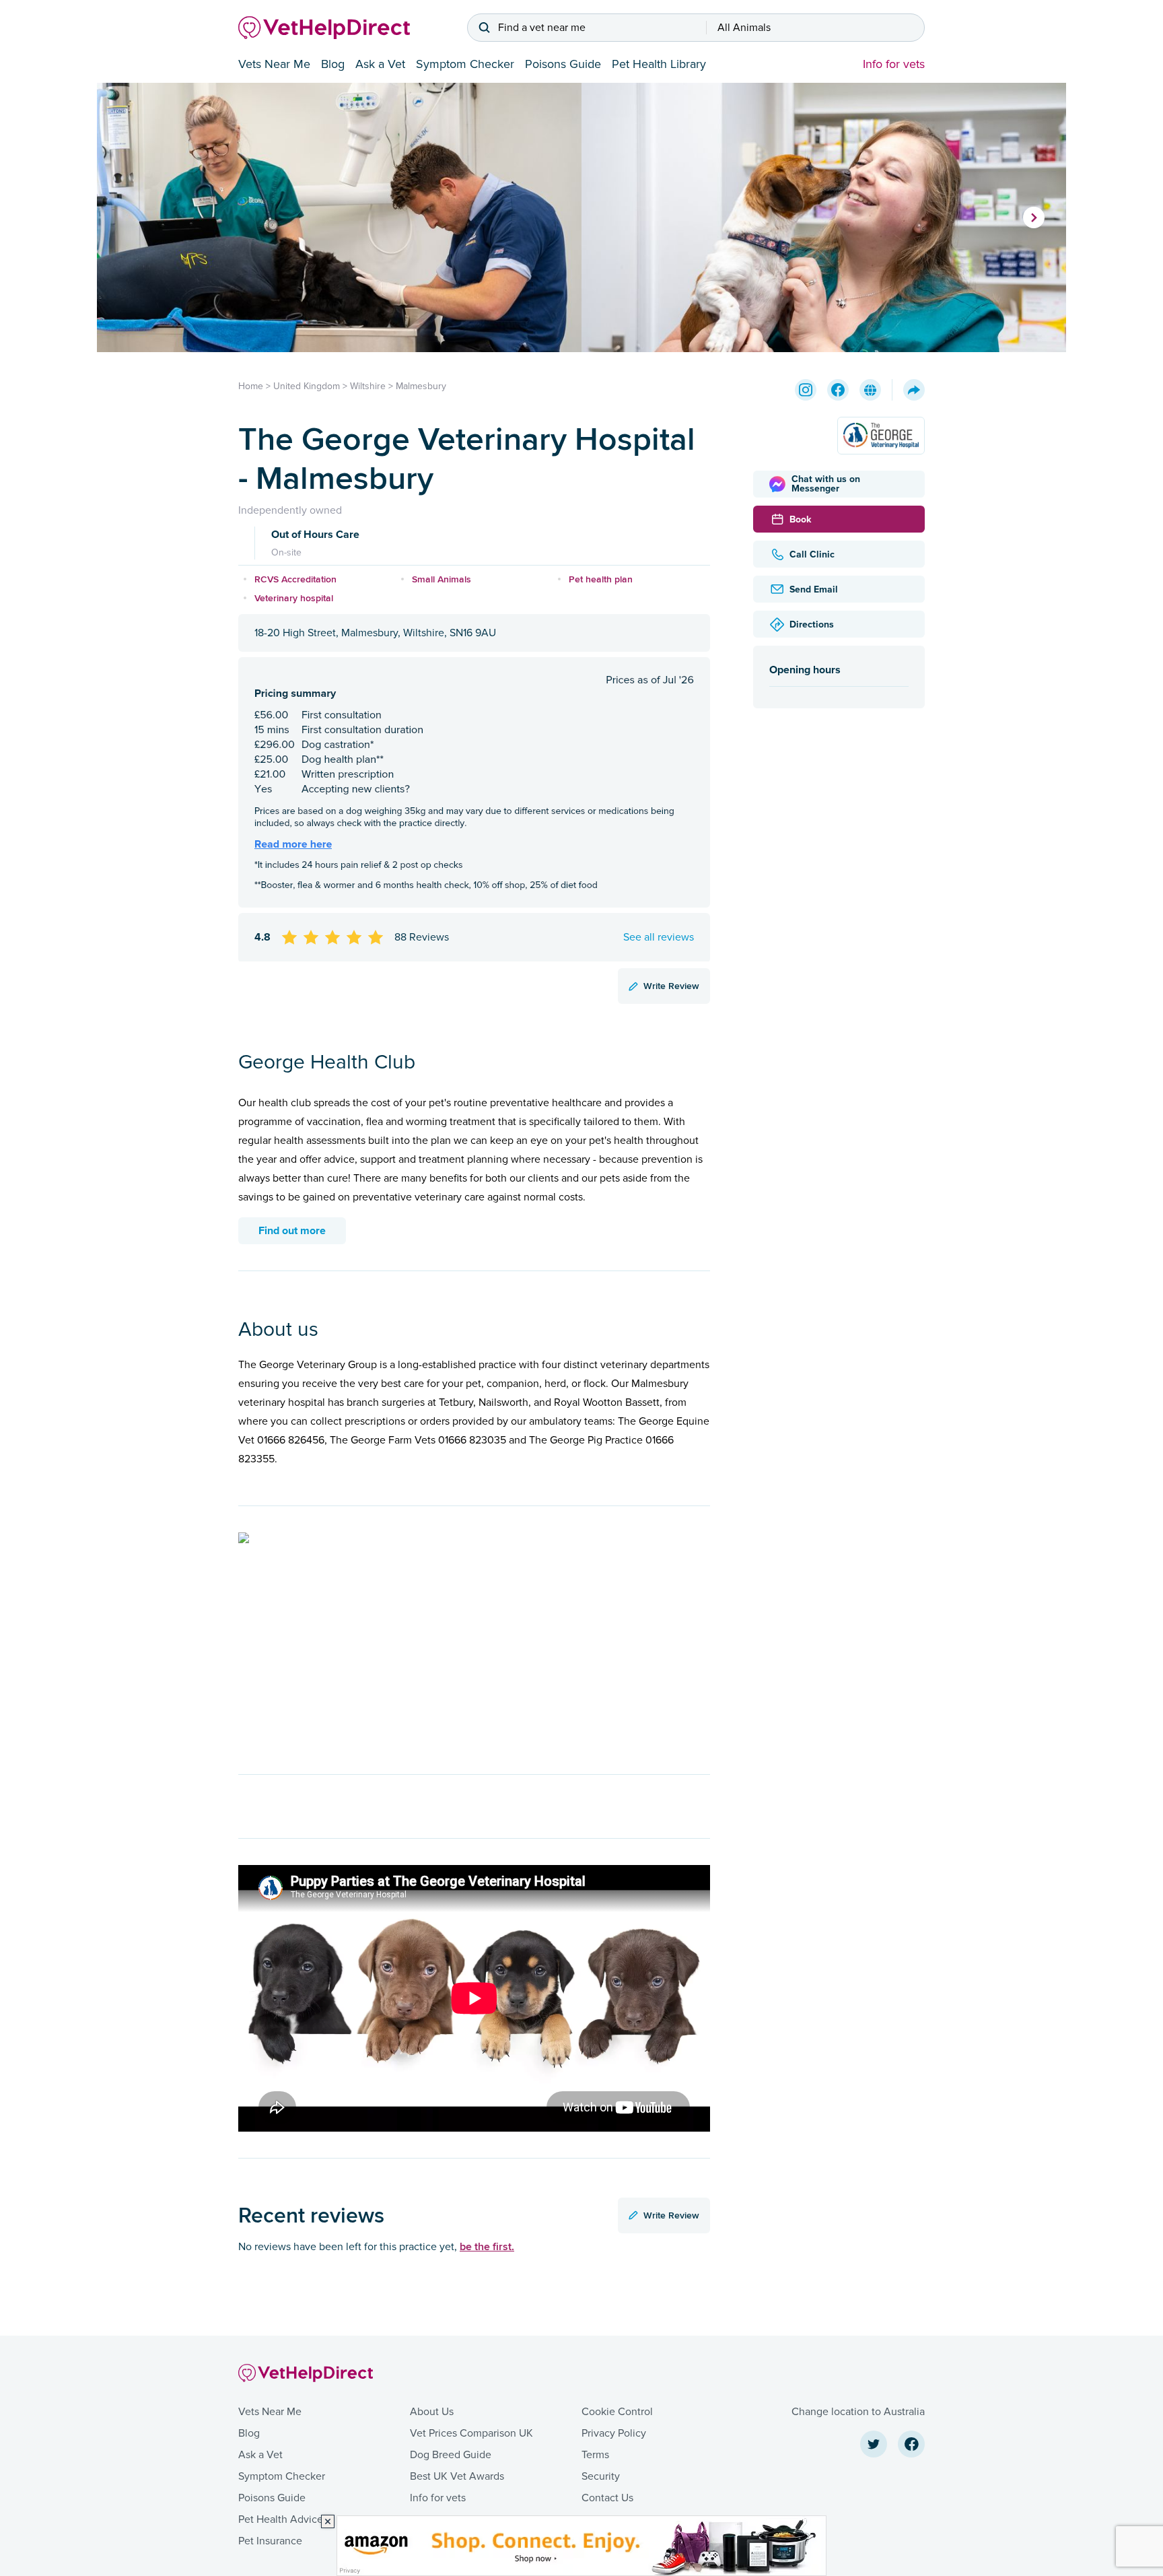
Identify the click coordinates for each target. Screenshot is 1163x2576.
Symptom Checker (465, 64)
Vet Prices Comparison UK (471, 2433)
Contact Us (607, 2498)
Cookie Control (617, 2412)
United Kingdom (307, 386)
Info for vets (894, 64)
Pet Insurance (270, 2541)
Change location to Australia (858, 2412)
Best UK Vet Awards (457, 2476)
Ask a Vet (380, 64)
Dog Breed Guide (451, 2455)
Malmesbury (421, 386)
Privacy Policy (614, 2433)
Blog (333, 64)
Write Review (671, 986)
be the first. (487, 2246)
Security (601, 2476)
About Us (432, 2412)
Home (251, 386)
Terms (595, 2455)
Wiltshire (368, 386)
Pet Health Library (659, 64)
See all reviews (659, 937)
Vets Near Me (274, 64)
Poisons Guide (563, 64)
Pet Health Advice (281, 2519)
